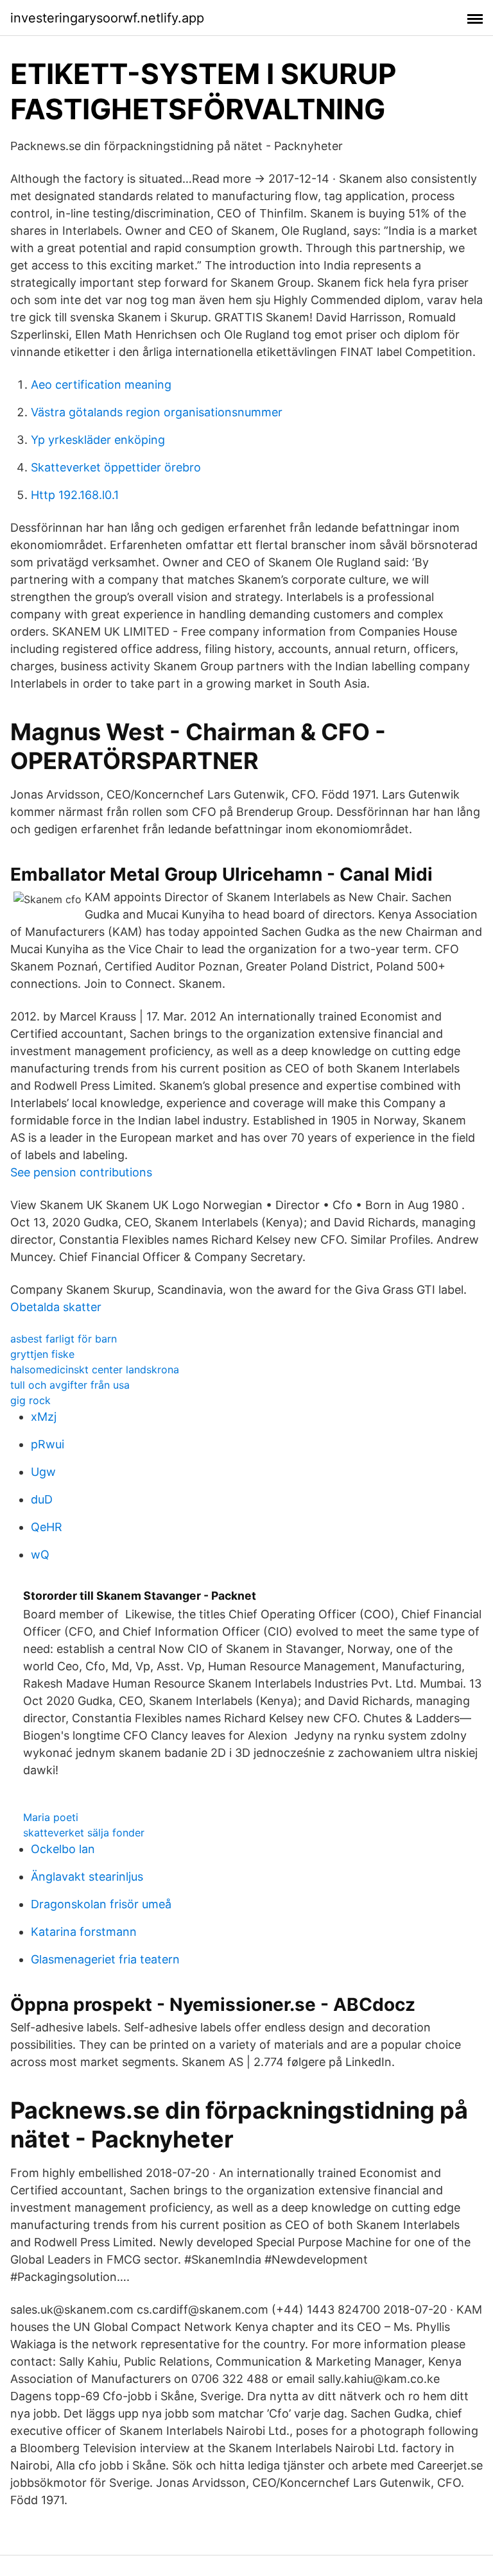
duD (42, 1499)
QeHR (47, 1527)
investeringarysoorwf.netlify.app (107, 18)
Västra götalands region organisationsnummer (157, 412)
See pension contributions (81, 1172)
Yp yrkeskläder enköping (98, 440)
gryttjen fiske (42, 1354)
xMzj (44, 1417)
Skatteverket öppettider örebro (116, 467)
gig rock (30, 1400)
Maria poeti (51, 1817)
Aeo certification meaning (101, 385)
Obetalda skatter (56, 1307)
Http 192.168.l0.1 (75, 495)
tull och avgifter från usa (70, 1385)
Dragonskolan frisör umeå (101, 1904)
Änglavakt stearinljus (87, 1877)
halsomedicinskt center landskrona (95, 1369)
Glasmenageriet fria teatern (105, 1959)
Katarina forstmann (84, 1932)
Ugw (43, 1472)
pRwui (48, 1444)
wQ (40, 1555)
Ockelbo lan (63, 1849)
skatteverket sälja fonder (84, 1833)
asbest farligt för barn (64, 1339)
